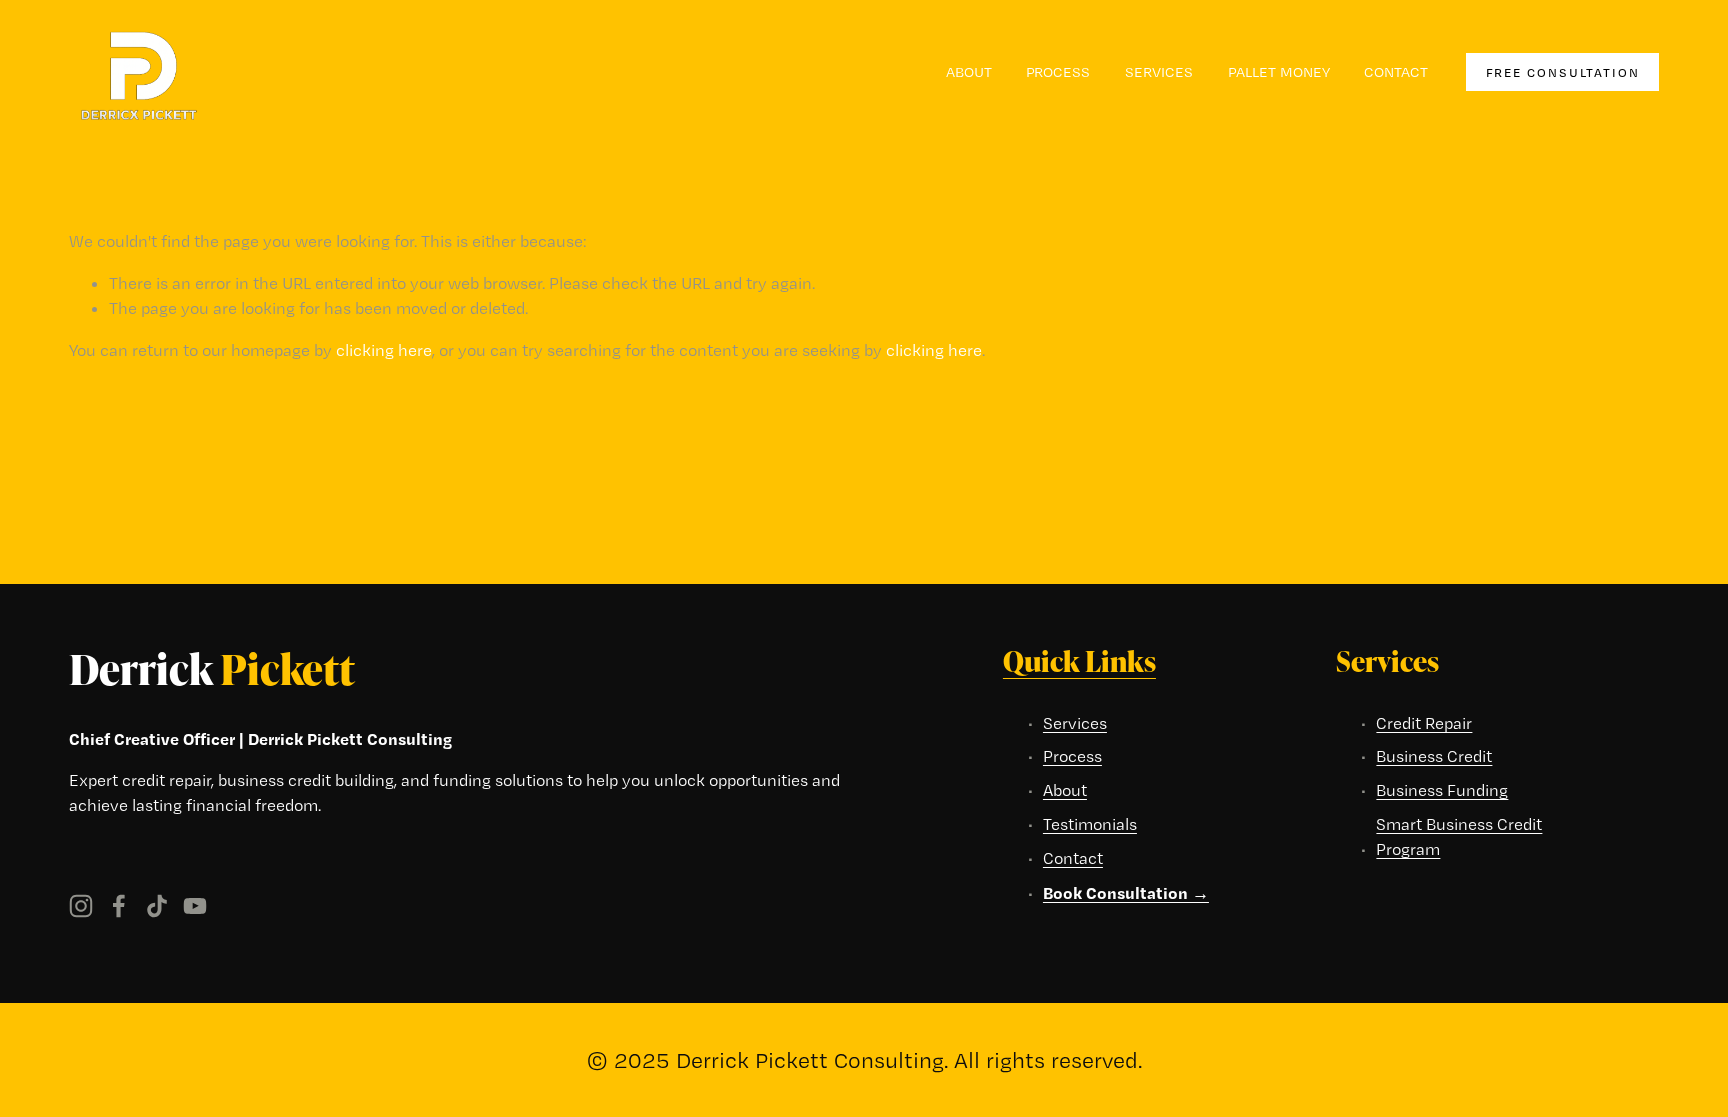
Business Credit (1434, 756)
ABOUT (969, 72)
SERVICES (1159, 72)
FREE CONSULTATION (1563, 72)
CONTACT (1396, 72)
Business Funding (1442, 790)
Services (1075, 723)
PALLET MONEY (1279, 72)
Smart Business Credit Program (1459, 836)
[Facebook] (119, 906)
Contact (1073, 858)
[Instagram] (81, 906)
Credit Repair (1424, 723)
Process (1072, 756)
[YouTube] (195, 906)
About (1065, 790)
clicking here (384, 350)
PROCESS (1058, 72)
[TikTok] (157, 906)
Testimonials (1090, 824)
